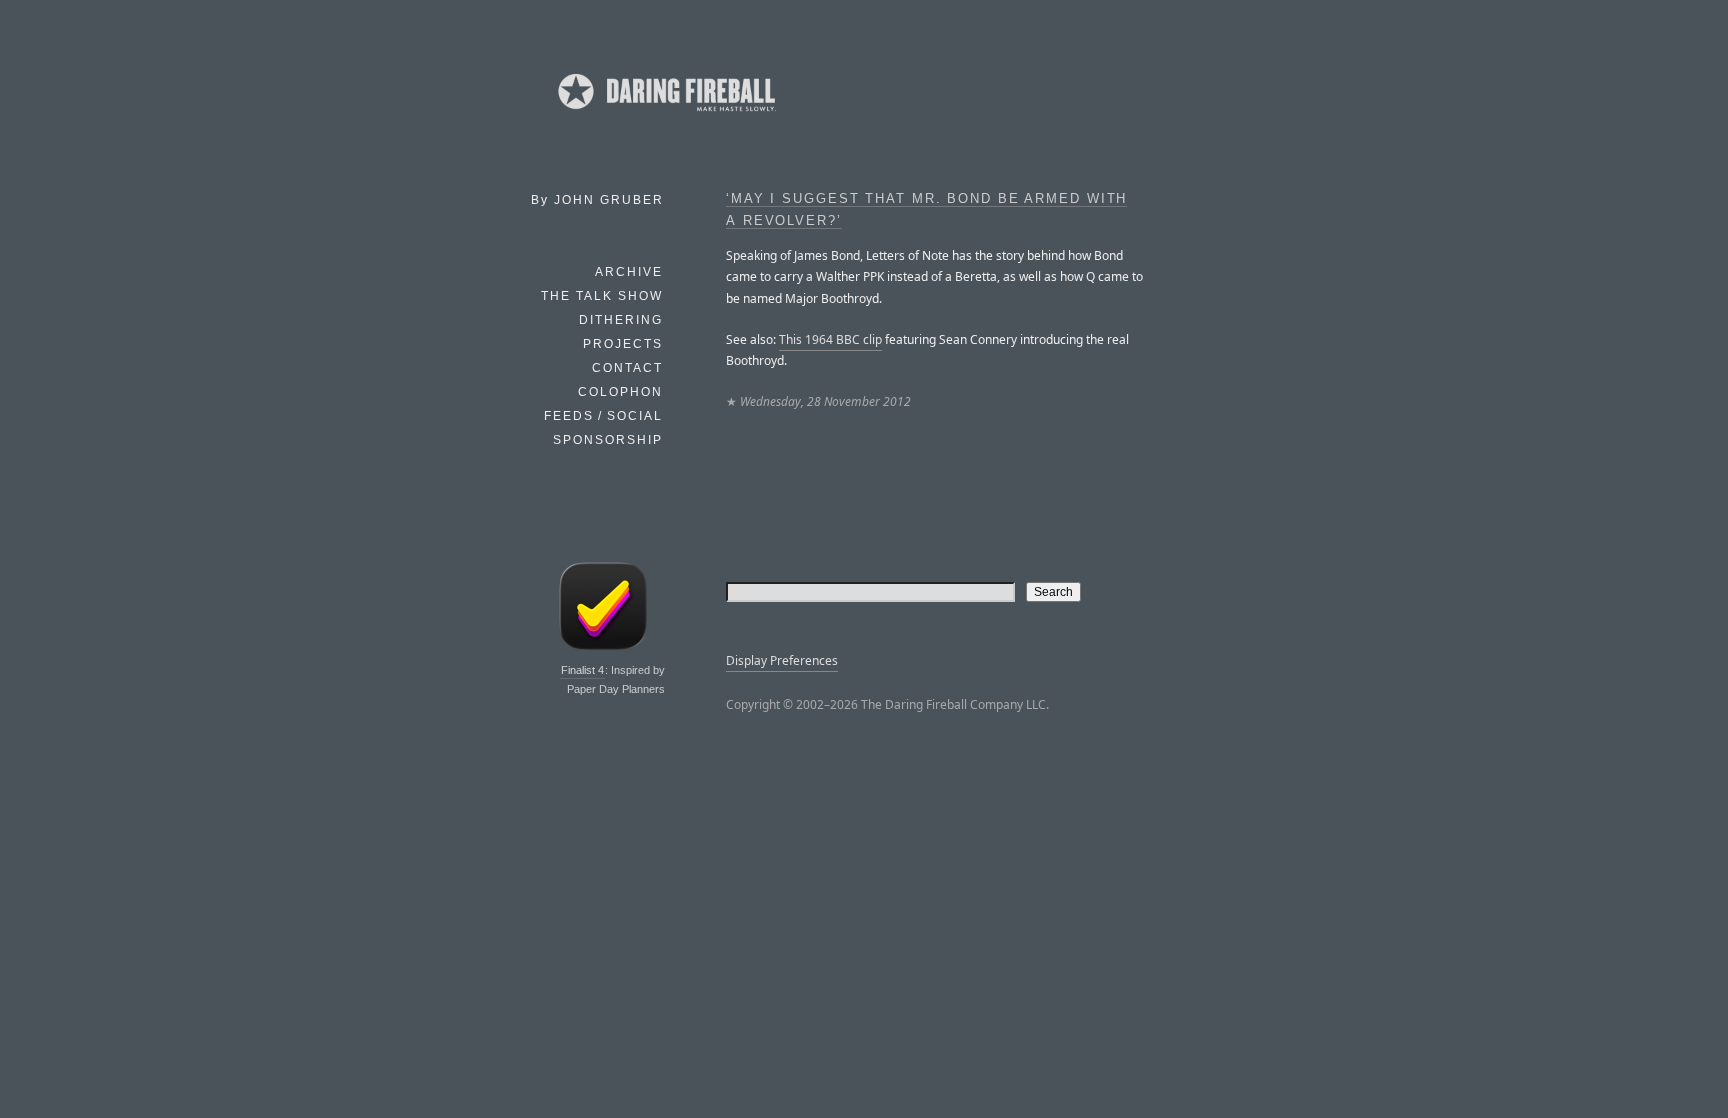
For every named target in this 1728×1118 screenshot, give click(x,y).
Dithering (621, 320)
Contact (627, 368)
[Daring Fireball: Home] (665, 115)
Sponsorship (608, 440)
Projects (623, 344)
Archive (629, 272)
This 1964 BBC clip (830, 339)
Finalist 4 (582, 670)
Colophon (620, 392)
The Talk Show (602, 296)
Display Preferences (782, 660)
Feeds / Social (603, 416)
